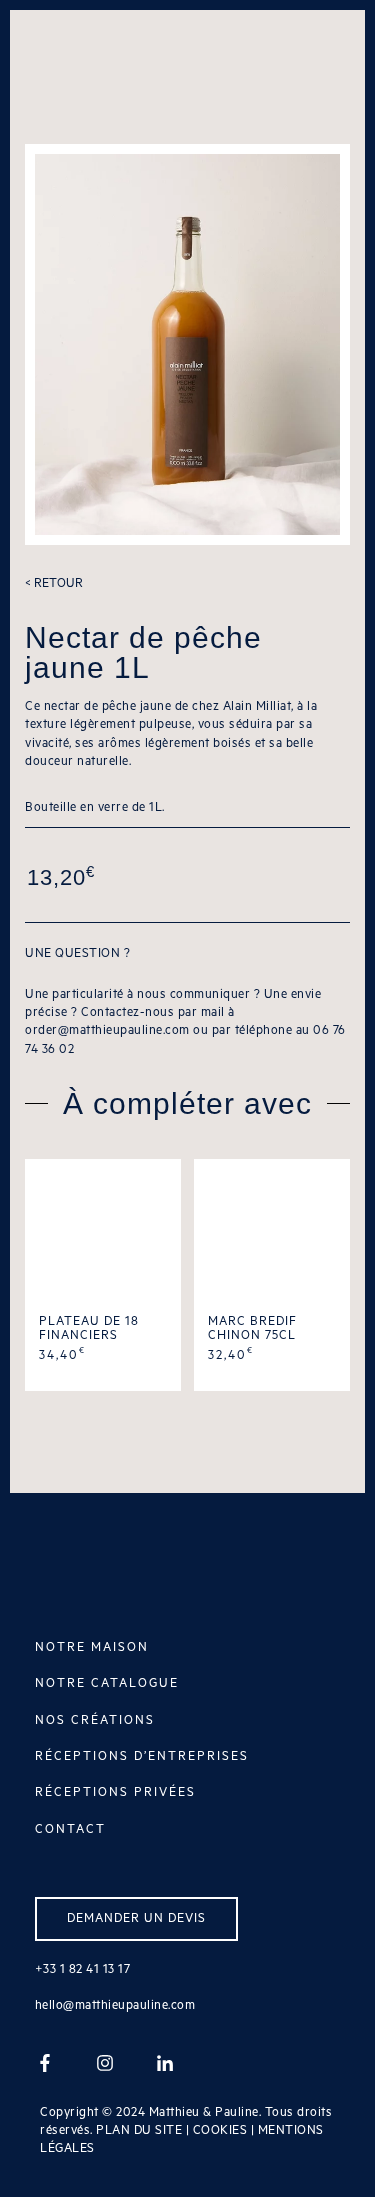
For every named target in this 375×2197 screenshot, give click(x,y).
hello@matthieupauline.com (115, 2005)
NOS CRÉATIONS (95, 1720)
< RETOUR (54, 583)
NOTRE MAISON (92, 1647)
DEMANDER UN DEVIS (136, 1918)
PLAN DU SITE (139, 2130)
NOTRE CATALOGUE (107, 1683)
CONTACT (70, 1829)
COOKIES (220, 2130)
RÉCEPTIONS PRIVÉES (115, 1792)
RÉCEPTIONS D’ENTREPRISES (142, 1756)
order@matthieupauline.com (107, 1030)
